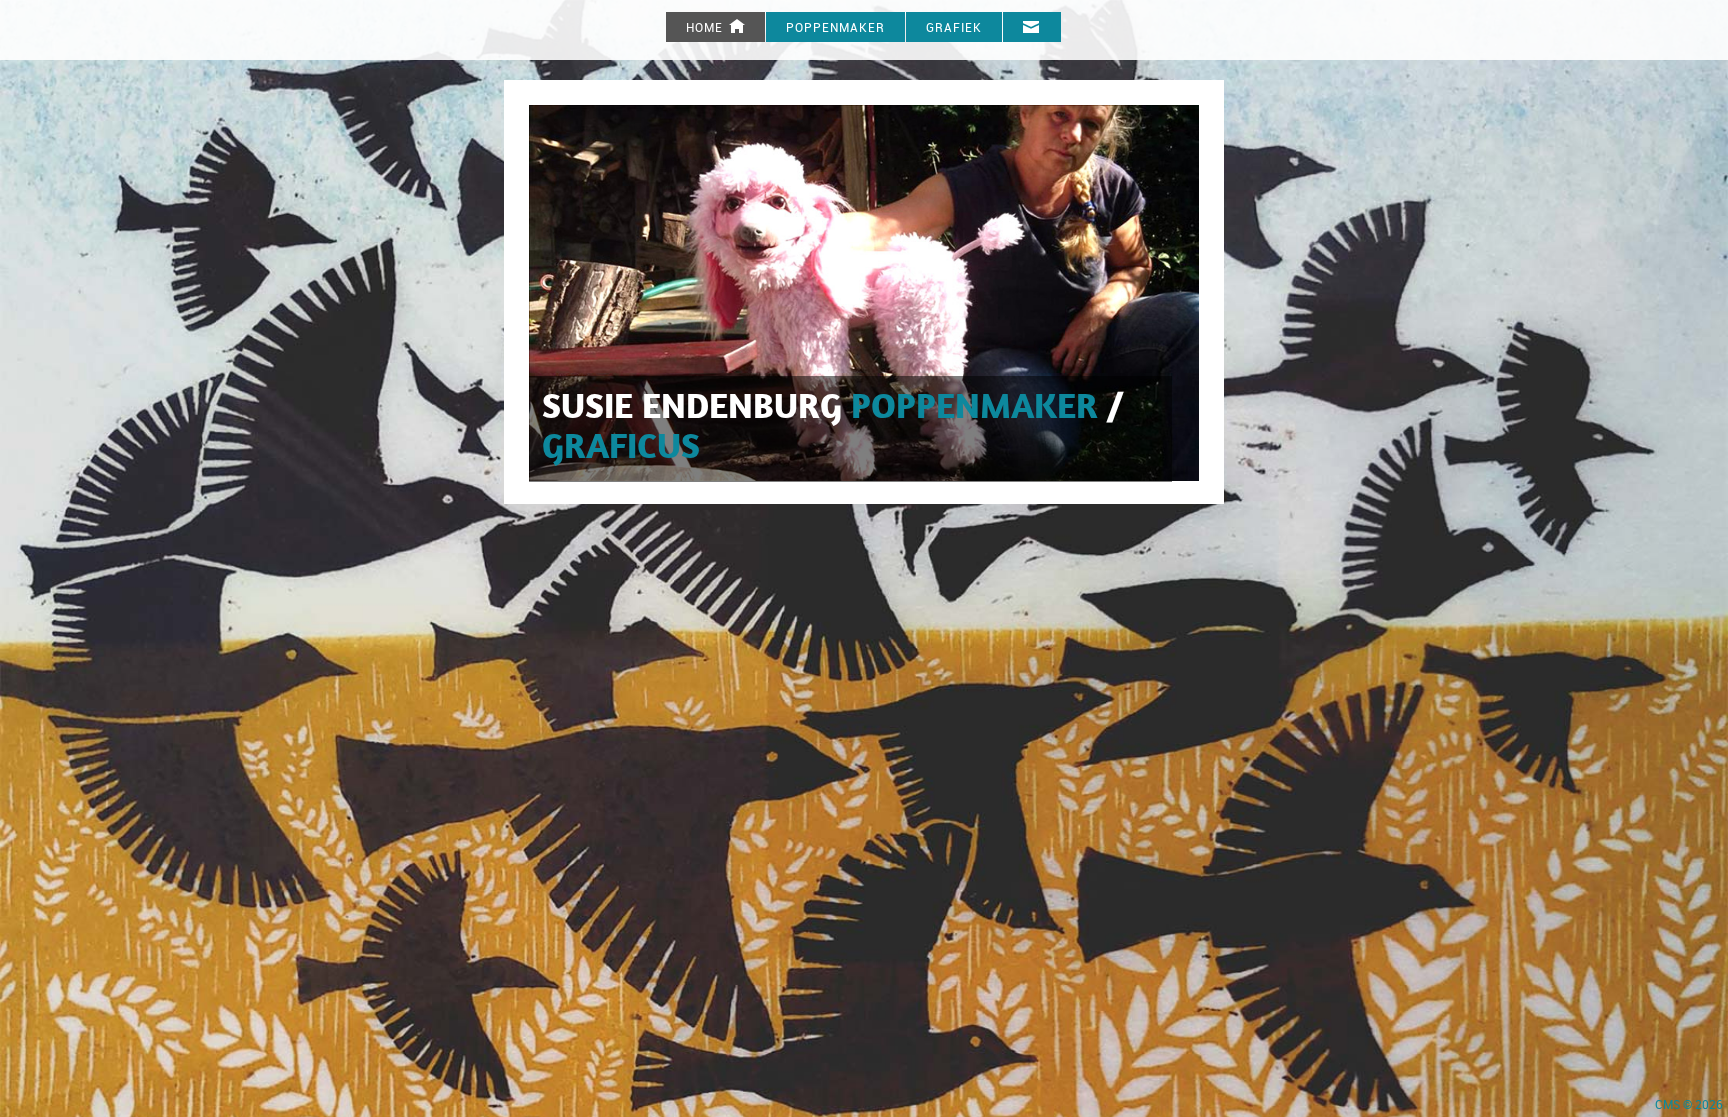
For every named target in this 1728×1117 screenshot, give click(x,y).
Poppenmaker (835, 28)
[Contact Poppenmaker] (1032, 27)
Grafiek (954, 28)
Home (706, 28)
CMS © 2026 (1689, 1105)
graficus (621, 449)
